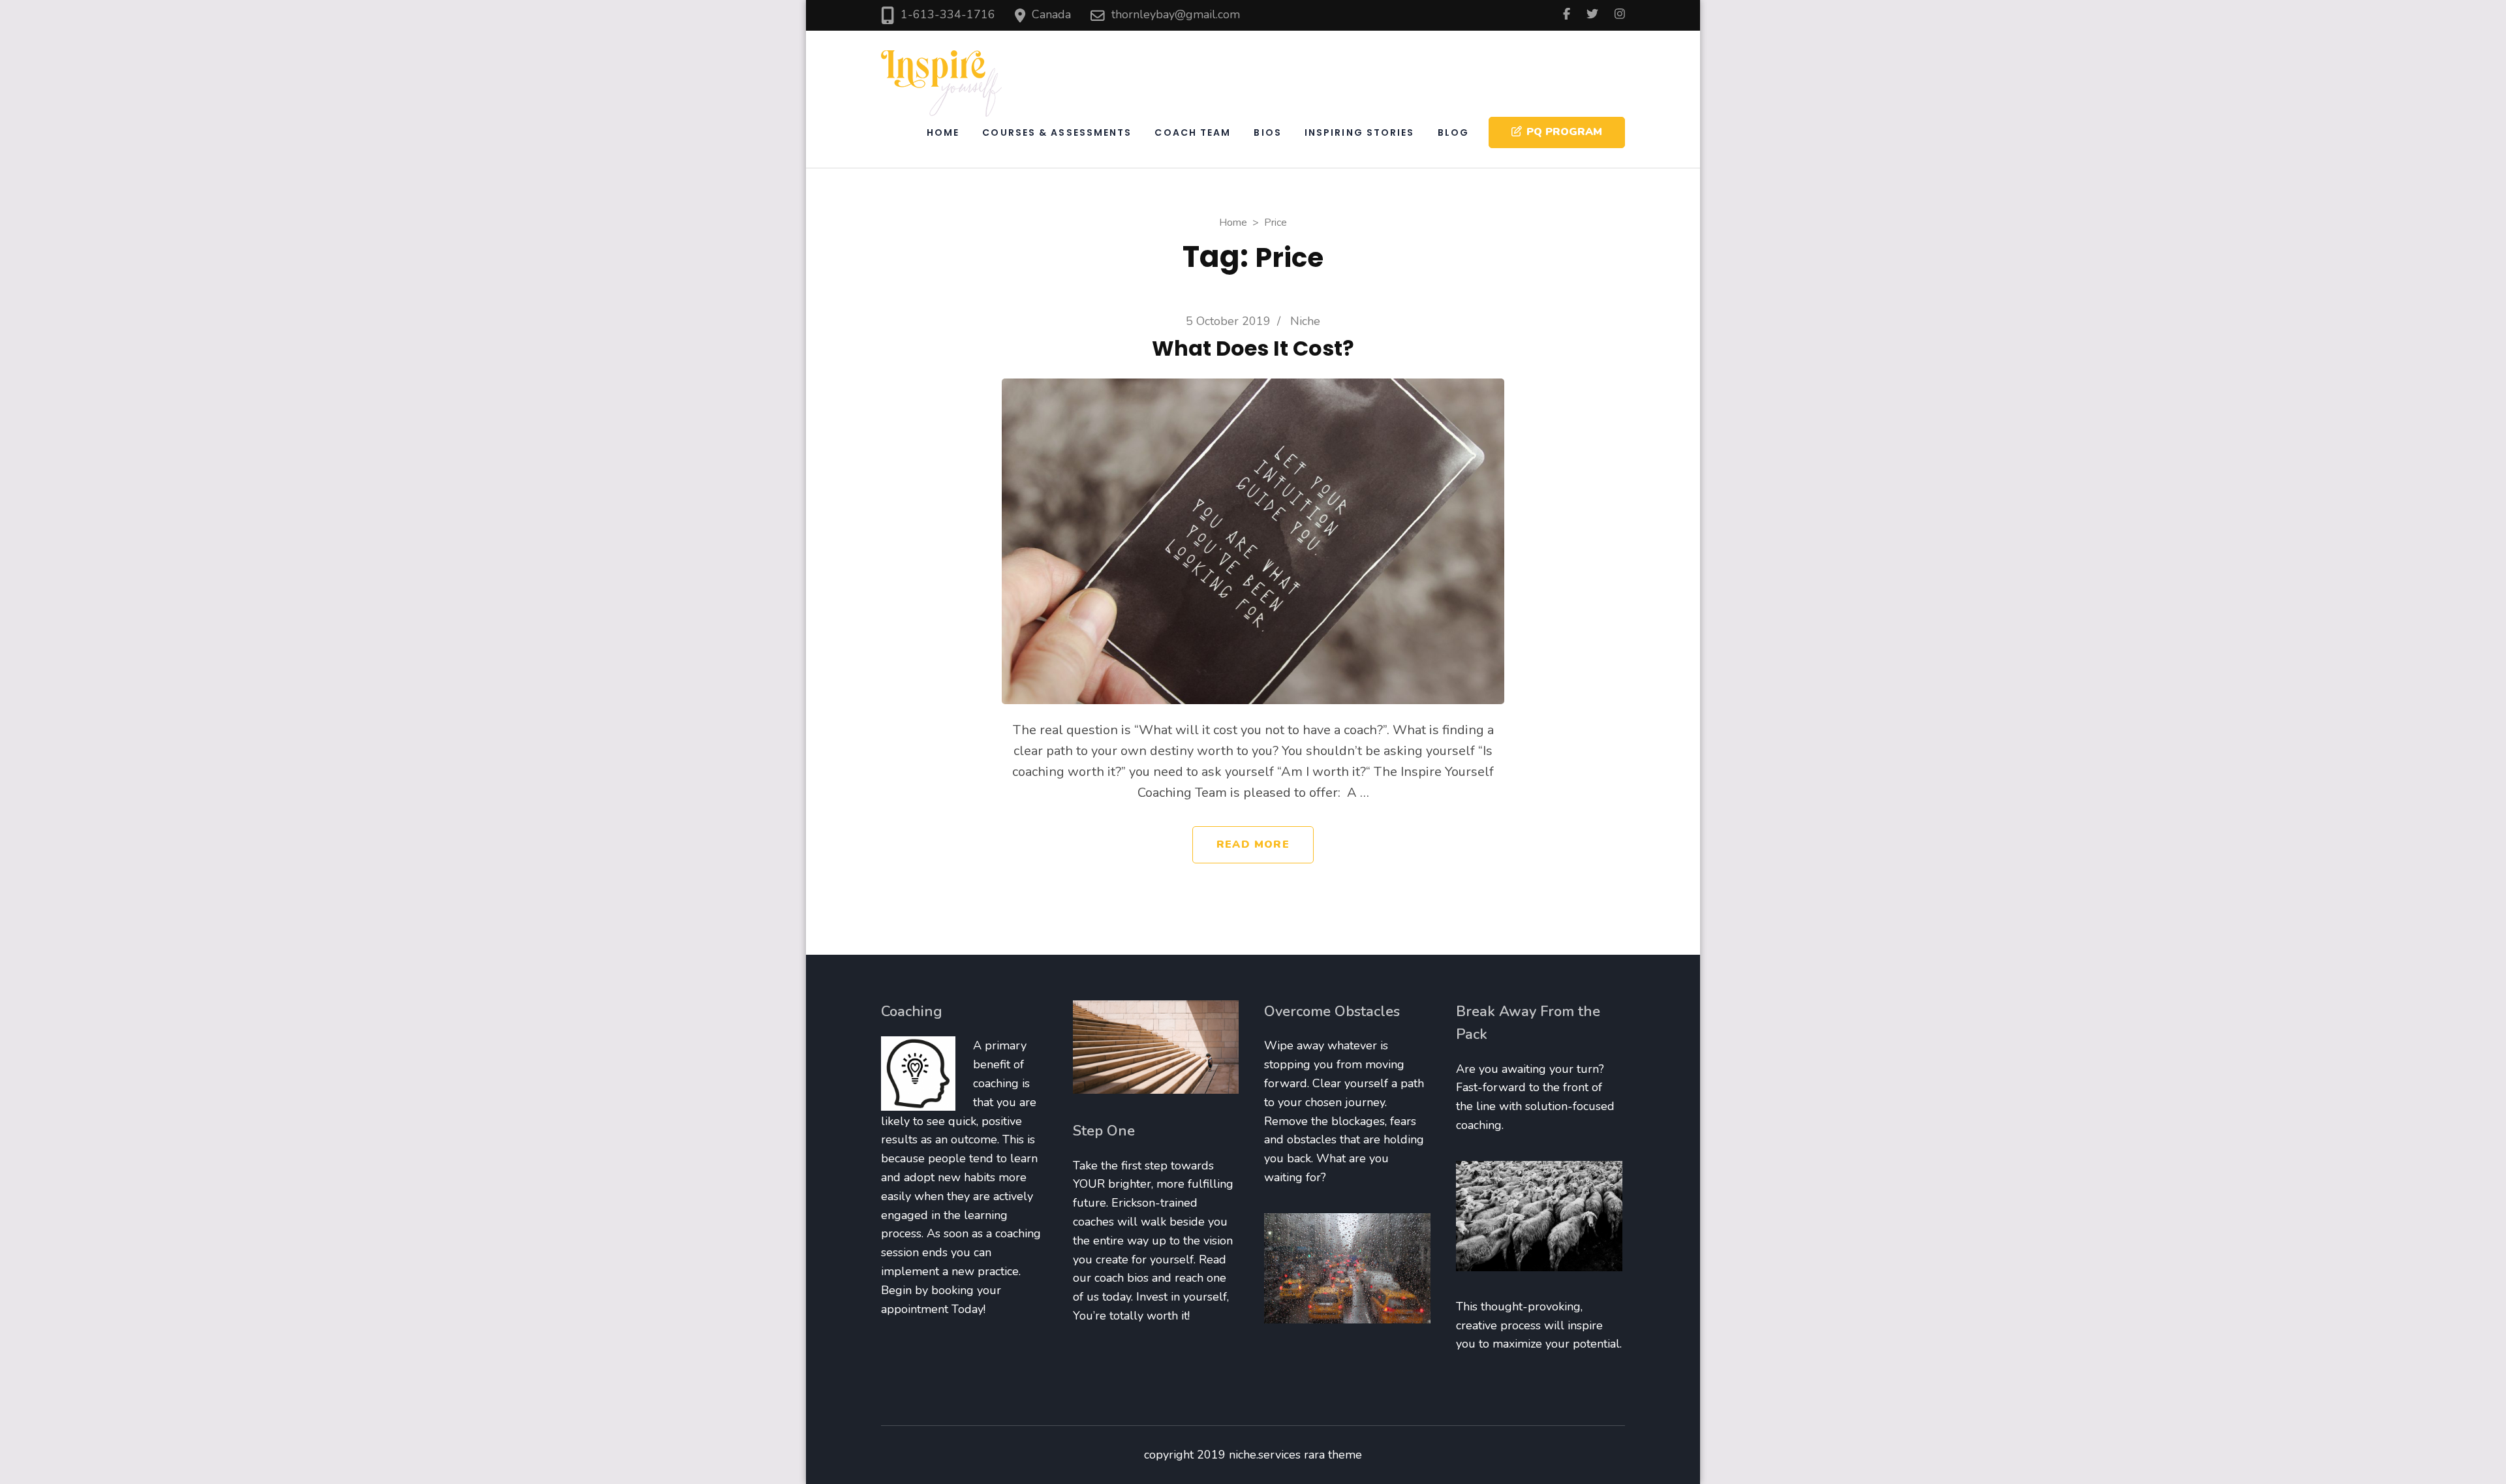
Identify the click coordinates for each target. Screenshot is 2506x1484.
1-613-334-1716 (948, 14)
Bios (1267, 132)
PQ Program (1564, 132)
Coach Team (1193, 132)
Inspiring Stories (1360, 132)
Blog (1453, 132)
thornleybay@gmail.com (1176, 14)
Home (943, 132)
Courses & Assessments (1057, 132)
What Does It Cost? (1253, 348)
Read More (1253, 844)
